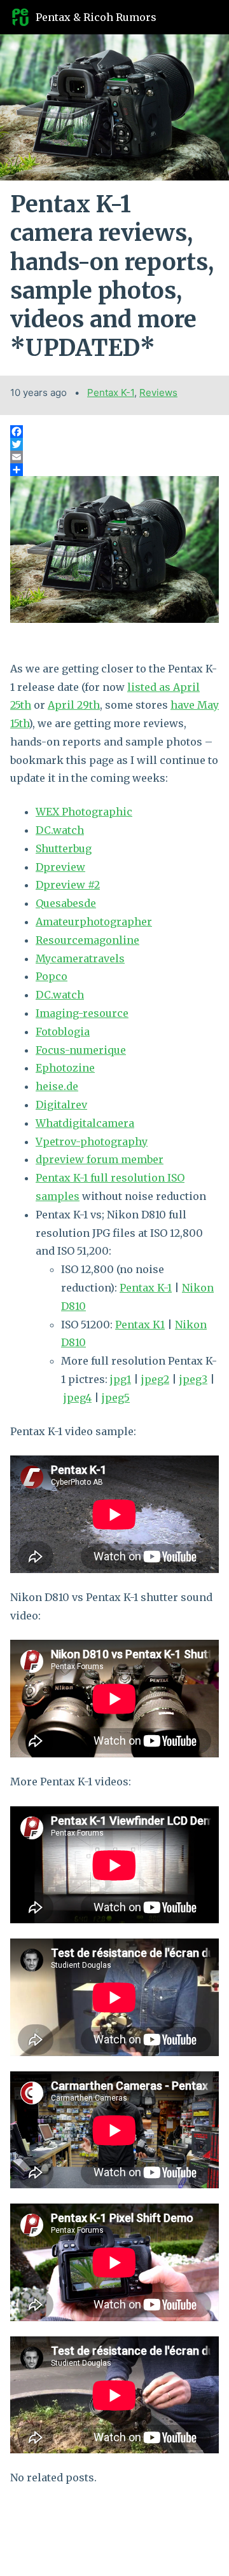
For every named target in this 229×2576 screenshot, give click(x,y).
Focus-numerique (81, 1050)
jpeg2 (155, 1379)
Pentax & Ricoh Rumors (96, 17)
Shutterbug (64, 848)
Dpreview (60, 867)
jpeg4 (78, 1398)
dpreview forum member (100, 1159)
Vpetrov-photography (92, 1141)
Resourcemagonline (87, 940)
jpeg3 (193, 1379)
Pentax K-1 (111, 392)
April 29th (74, 705)
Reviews (158, 392)
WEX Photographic (84, 812)
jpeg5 (116, 1398)
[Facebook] (114, 432)
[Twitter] (114, 444)
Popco (52, 976)
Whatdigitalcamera (85, 1123)
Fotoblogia (63, 1032)
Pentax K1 (140, 1325)
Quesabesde (66, 903)
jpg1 (121, 1379)
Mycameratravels (80, 958)
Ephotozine (65, 1068)
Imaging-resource (82, 1013)
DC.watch (60, 830)
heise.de (57, 1086)
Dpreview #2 (68, 885)
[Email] (114, 457)
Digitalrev (61, 1105)
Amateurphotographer (94, 922)
